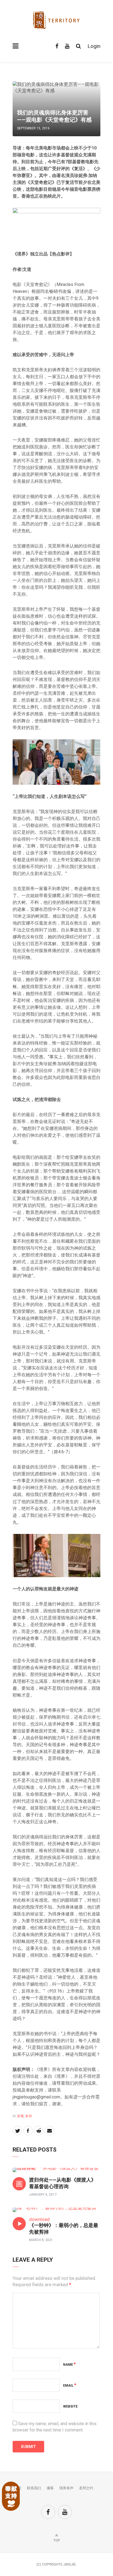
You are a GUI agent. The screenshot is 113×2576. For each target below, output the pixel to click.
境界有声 (66, 2488)
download (39, 2219)
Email (70, 2386)
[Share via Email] (49, 2131)
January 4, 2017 (43, 2195)
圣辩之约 (86, 2488)
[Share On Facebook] (28, 2131)
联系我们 (34, 2488)
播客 (50, 2488)
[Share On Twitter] (17, 2131)
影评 (29, 2116)
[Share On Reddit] (39, 2131)
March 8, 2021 (41, 2240)
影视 (21, 2116)
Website (70, 2406)
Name (69, 2365)
